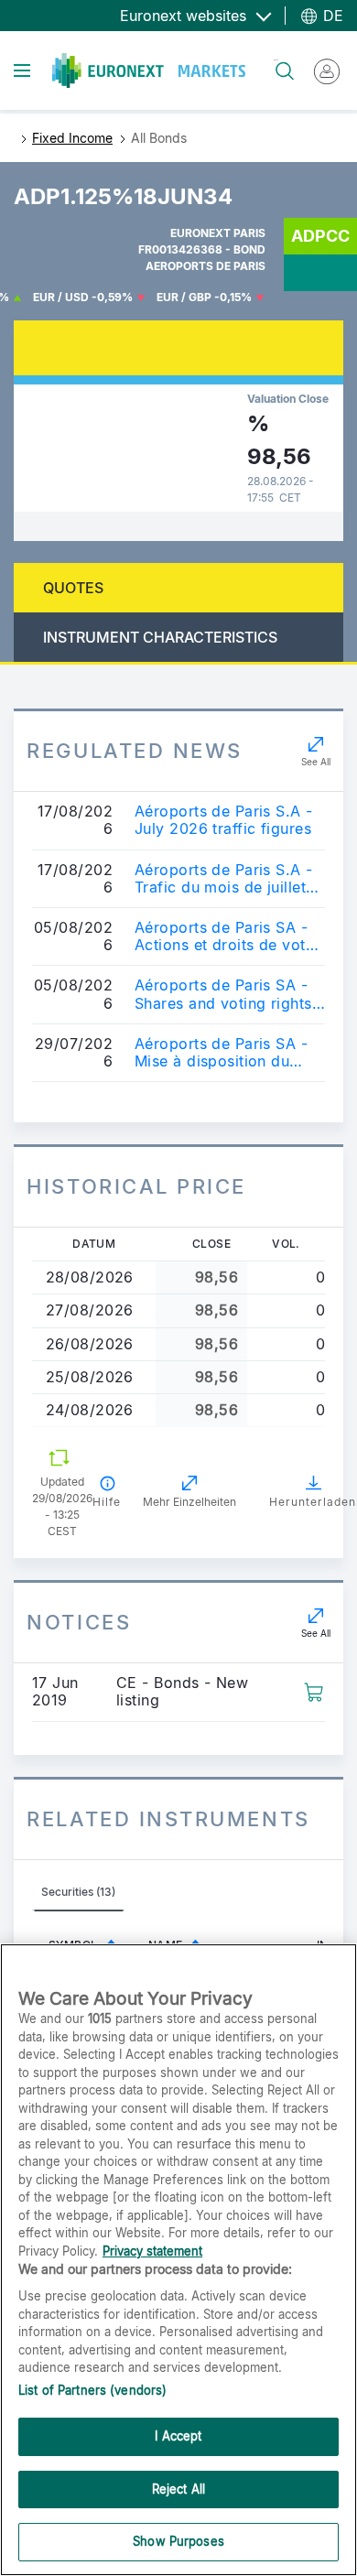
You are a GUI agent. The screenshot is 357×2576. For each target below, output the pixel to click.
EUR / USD (61, 297)
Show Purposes (178, 2541)
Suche (276, 60)
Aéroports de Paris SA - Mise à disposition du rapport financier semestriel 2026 (221, 1053)
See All (316, 762)
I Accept (178, 2436)
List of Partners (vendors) (92, 2390)
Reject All (178, 2489)
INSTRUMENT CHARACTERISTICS (160, 637)
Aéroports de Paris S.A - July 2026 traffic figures (224, 820)
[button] (314, 1691)
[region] (178, 2260)
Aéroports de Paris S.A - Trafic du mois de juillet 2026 (224, 879)
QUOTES (73, 588)
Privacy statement (152, 2251)
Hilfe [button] (107, 1502)
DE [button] (331, 16)
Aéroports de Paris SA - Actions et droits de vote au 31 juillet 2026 (224, 936)
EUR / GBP (184, 297)
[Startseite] (149, 70)
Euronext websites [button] (185, 16)
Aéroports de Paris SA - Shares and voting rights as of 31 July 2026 (223, 994)
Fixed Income (72, 138)
